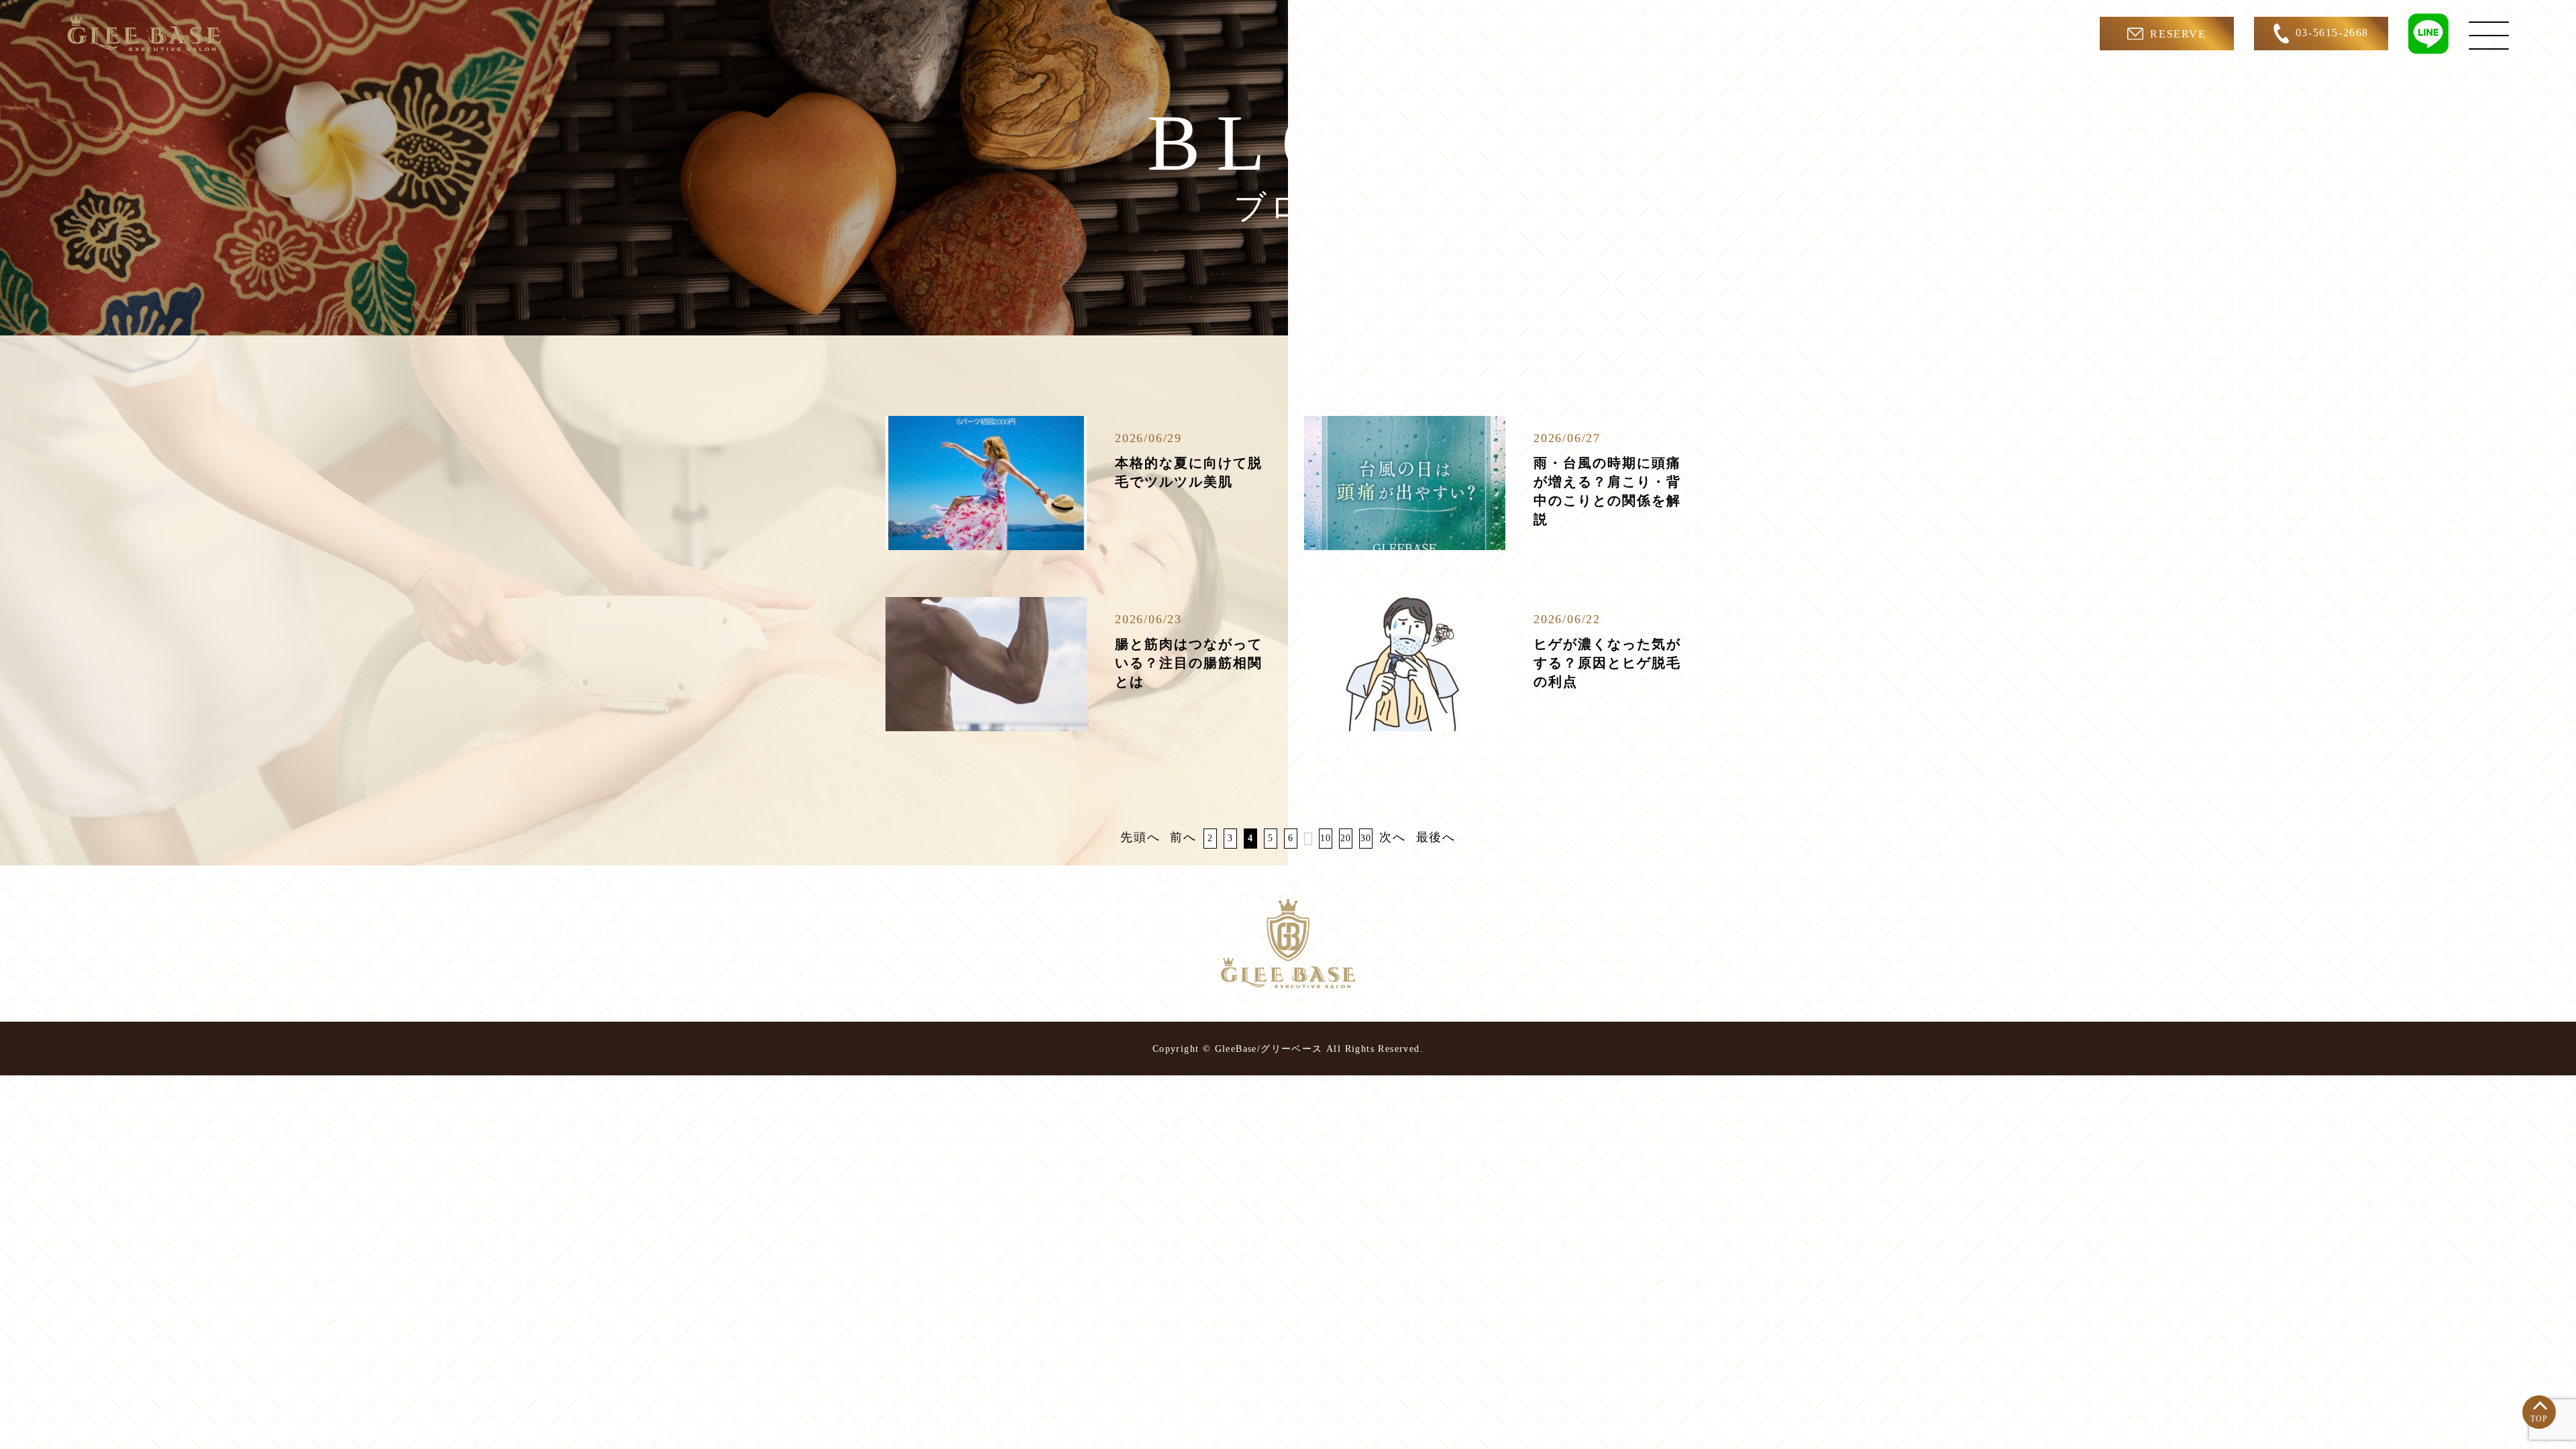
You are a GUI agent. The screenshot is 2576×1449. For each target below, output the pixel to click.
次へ (1393, 837)
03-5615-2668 (2332, 33)
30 (1366, 838)
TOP (2539, 1419)
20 (1346, 838)
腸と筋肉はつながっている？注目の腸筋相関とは (1189, 663)
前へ (1183, 837)
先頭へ (1140, 837)
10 (1326, 838)
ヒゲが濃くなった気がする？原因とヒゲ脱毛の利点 (1607, 663)
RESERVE (2178, 34)
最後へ (1436, 837)
